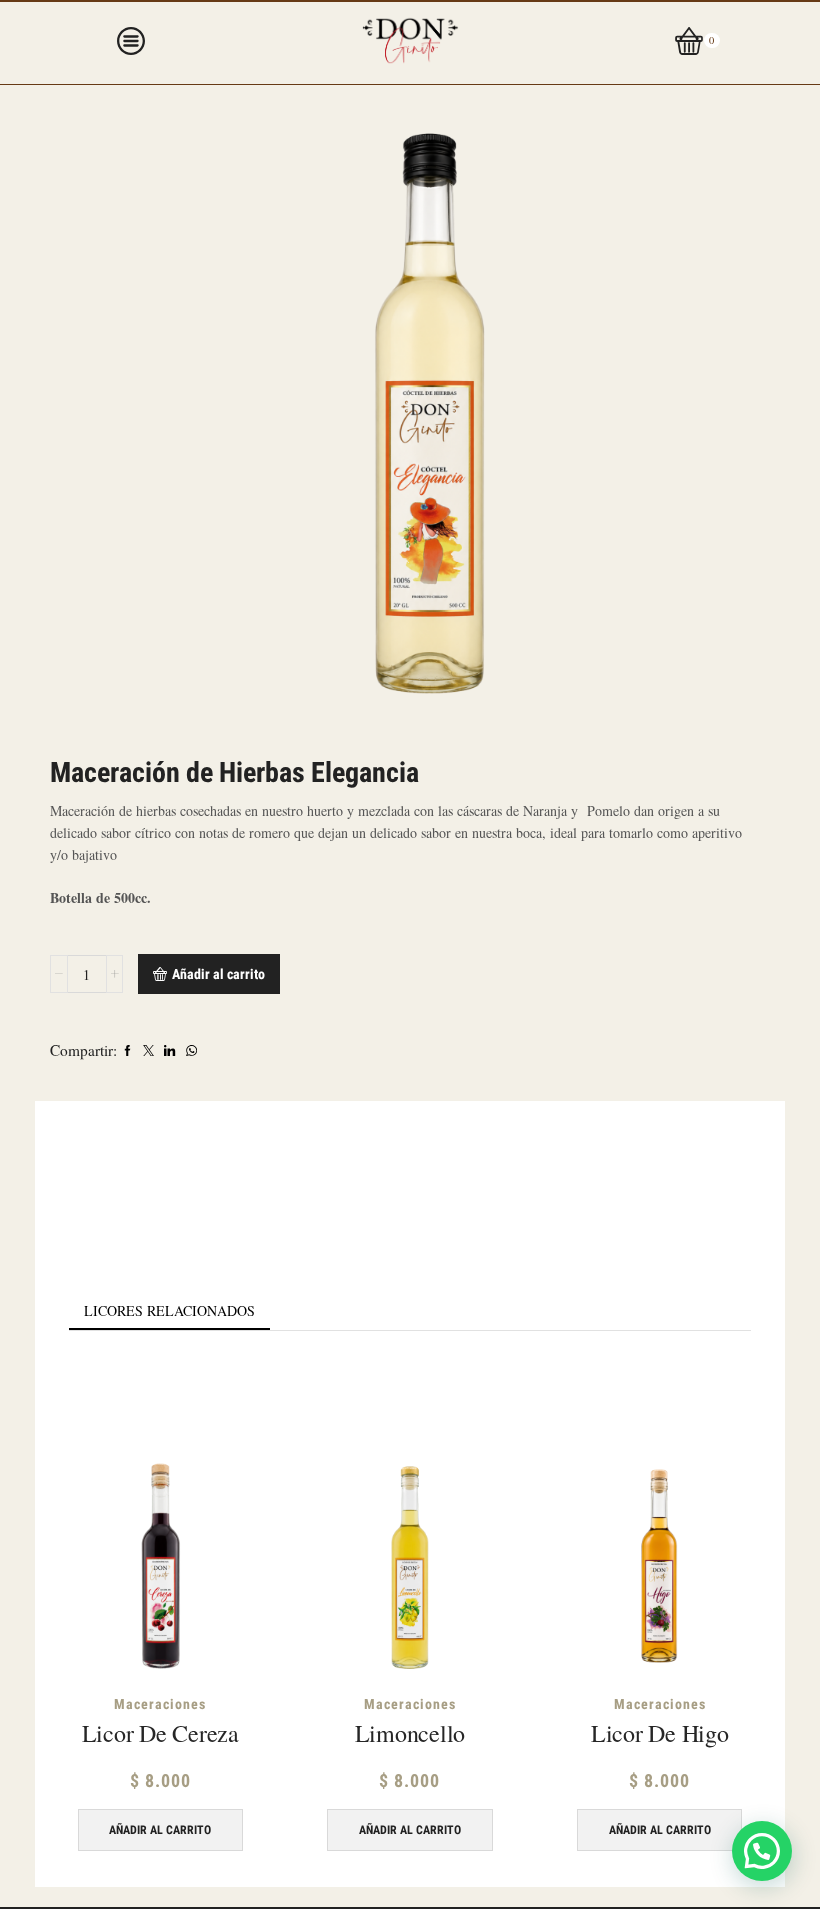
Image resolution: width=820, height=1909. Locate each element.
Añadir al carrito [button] (160, 1830)
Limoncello (410, 1733)
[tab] (169, 1311)
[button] (762, 1851)
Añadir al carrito (218, 974)
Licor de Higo (660, 1733)
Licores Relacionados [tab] (169, 1310)
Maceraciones (160, 1704)
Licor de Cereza (160, 1733)
